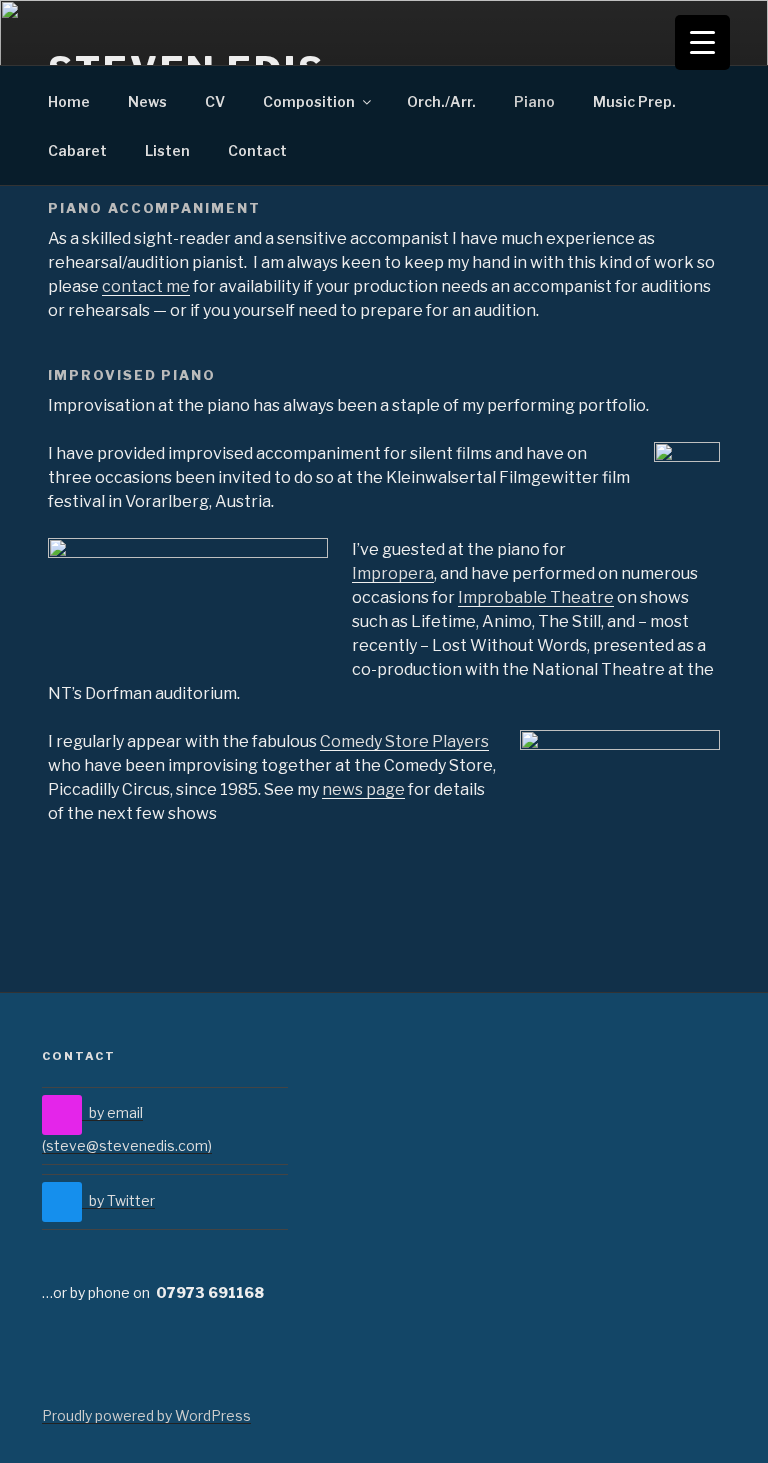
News (147, 101)
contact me (146, 286)
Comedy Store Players (404, 741)
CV (215, 101)
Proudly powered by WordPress (146, 1415)
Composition (309, 101)
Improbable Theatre (536, 597)
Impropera (393, 573)
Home (69, 101)
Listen (167, 150)
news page (363, 789)
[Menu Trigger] (702, 42)
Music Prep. (634, 101)
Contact (257, 150)
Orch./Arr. (441, 101)
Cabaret (77, 150)
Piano (534, 101)
